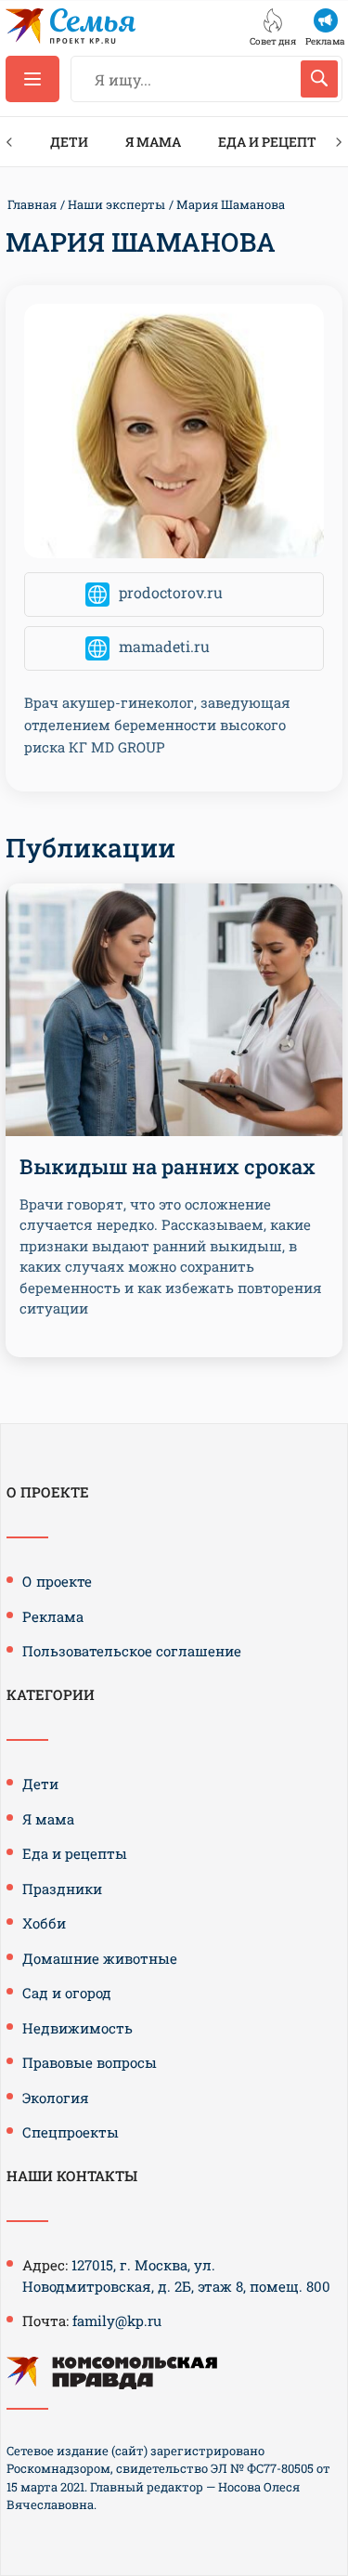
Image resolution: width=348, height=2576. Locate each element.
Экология (56, 2098)
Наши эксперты (116, 204)
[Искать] (319, 79)
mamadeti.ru (164, 646)
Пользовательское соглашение (132, 1651)
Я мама (153, 142)
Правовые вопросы (90, 2062)
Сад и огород (67, 1993)
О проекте (57, 1581)
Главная (32, 204)
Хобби (44, 1923)
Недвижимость (77, 2028)
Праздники (62, 1889)
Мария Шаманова (231, 204)
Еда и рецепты (273, 142)
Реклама (53, 1616)
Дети (69, 142)
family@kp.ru (117, 2321)
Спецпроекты (71, 2132)
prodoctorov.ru (171, 592)
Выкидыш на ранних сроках (168, 1166)
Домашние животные (100, 1958)
